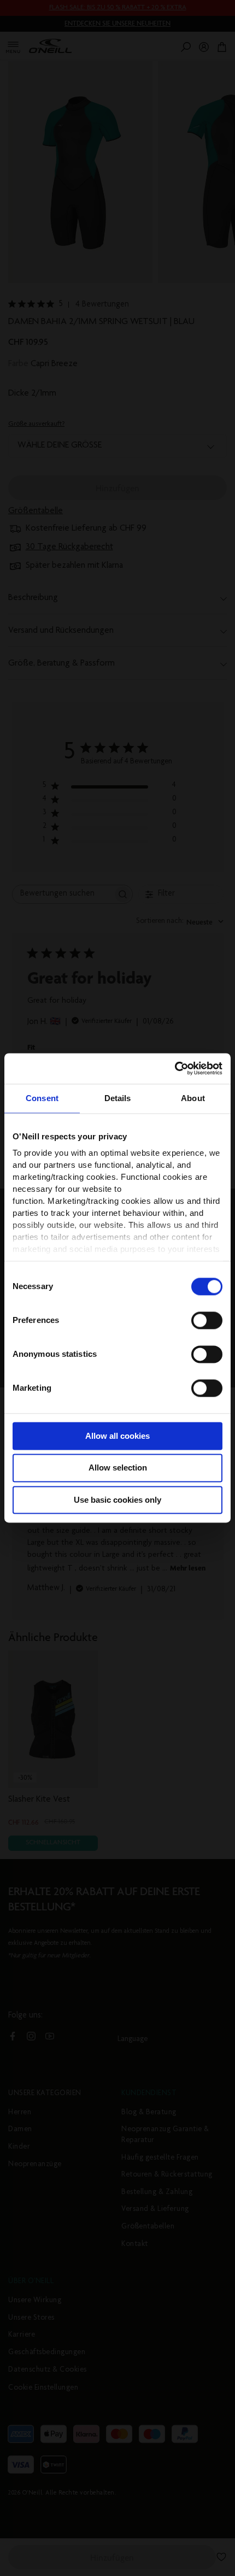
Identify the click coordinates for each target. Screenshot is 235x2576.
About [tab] (193, 1098)
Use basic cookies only (117, 1500)
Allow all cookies (117, 1436)
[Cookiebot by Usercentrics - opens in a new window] (175, 1068)
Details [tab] (118, 1098)
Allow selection (118, 1468)
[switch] (207, 1320)
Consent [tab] (42, 1098)
